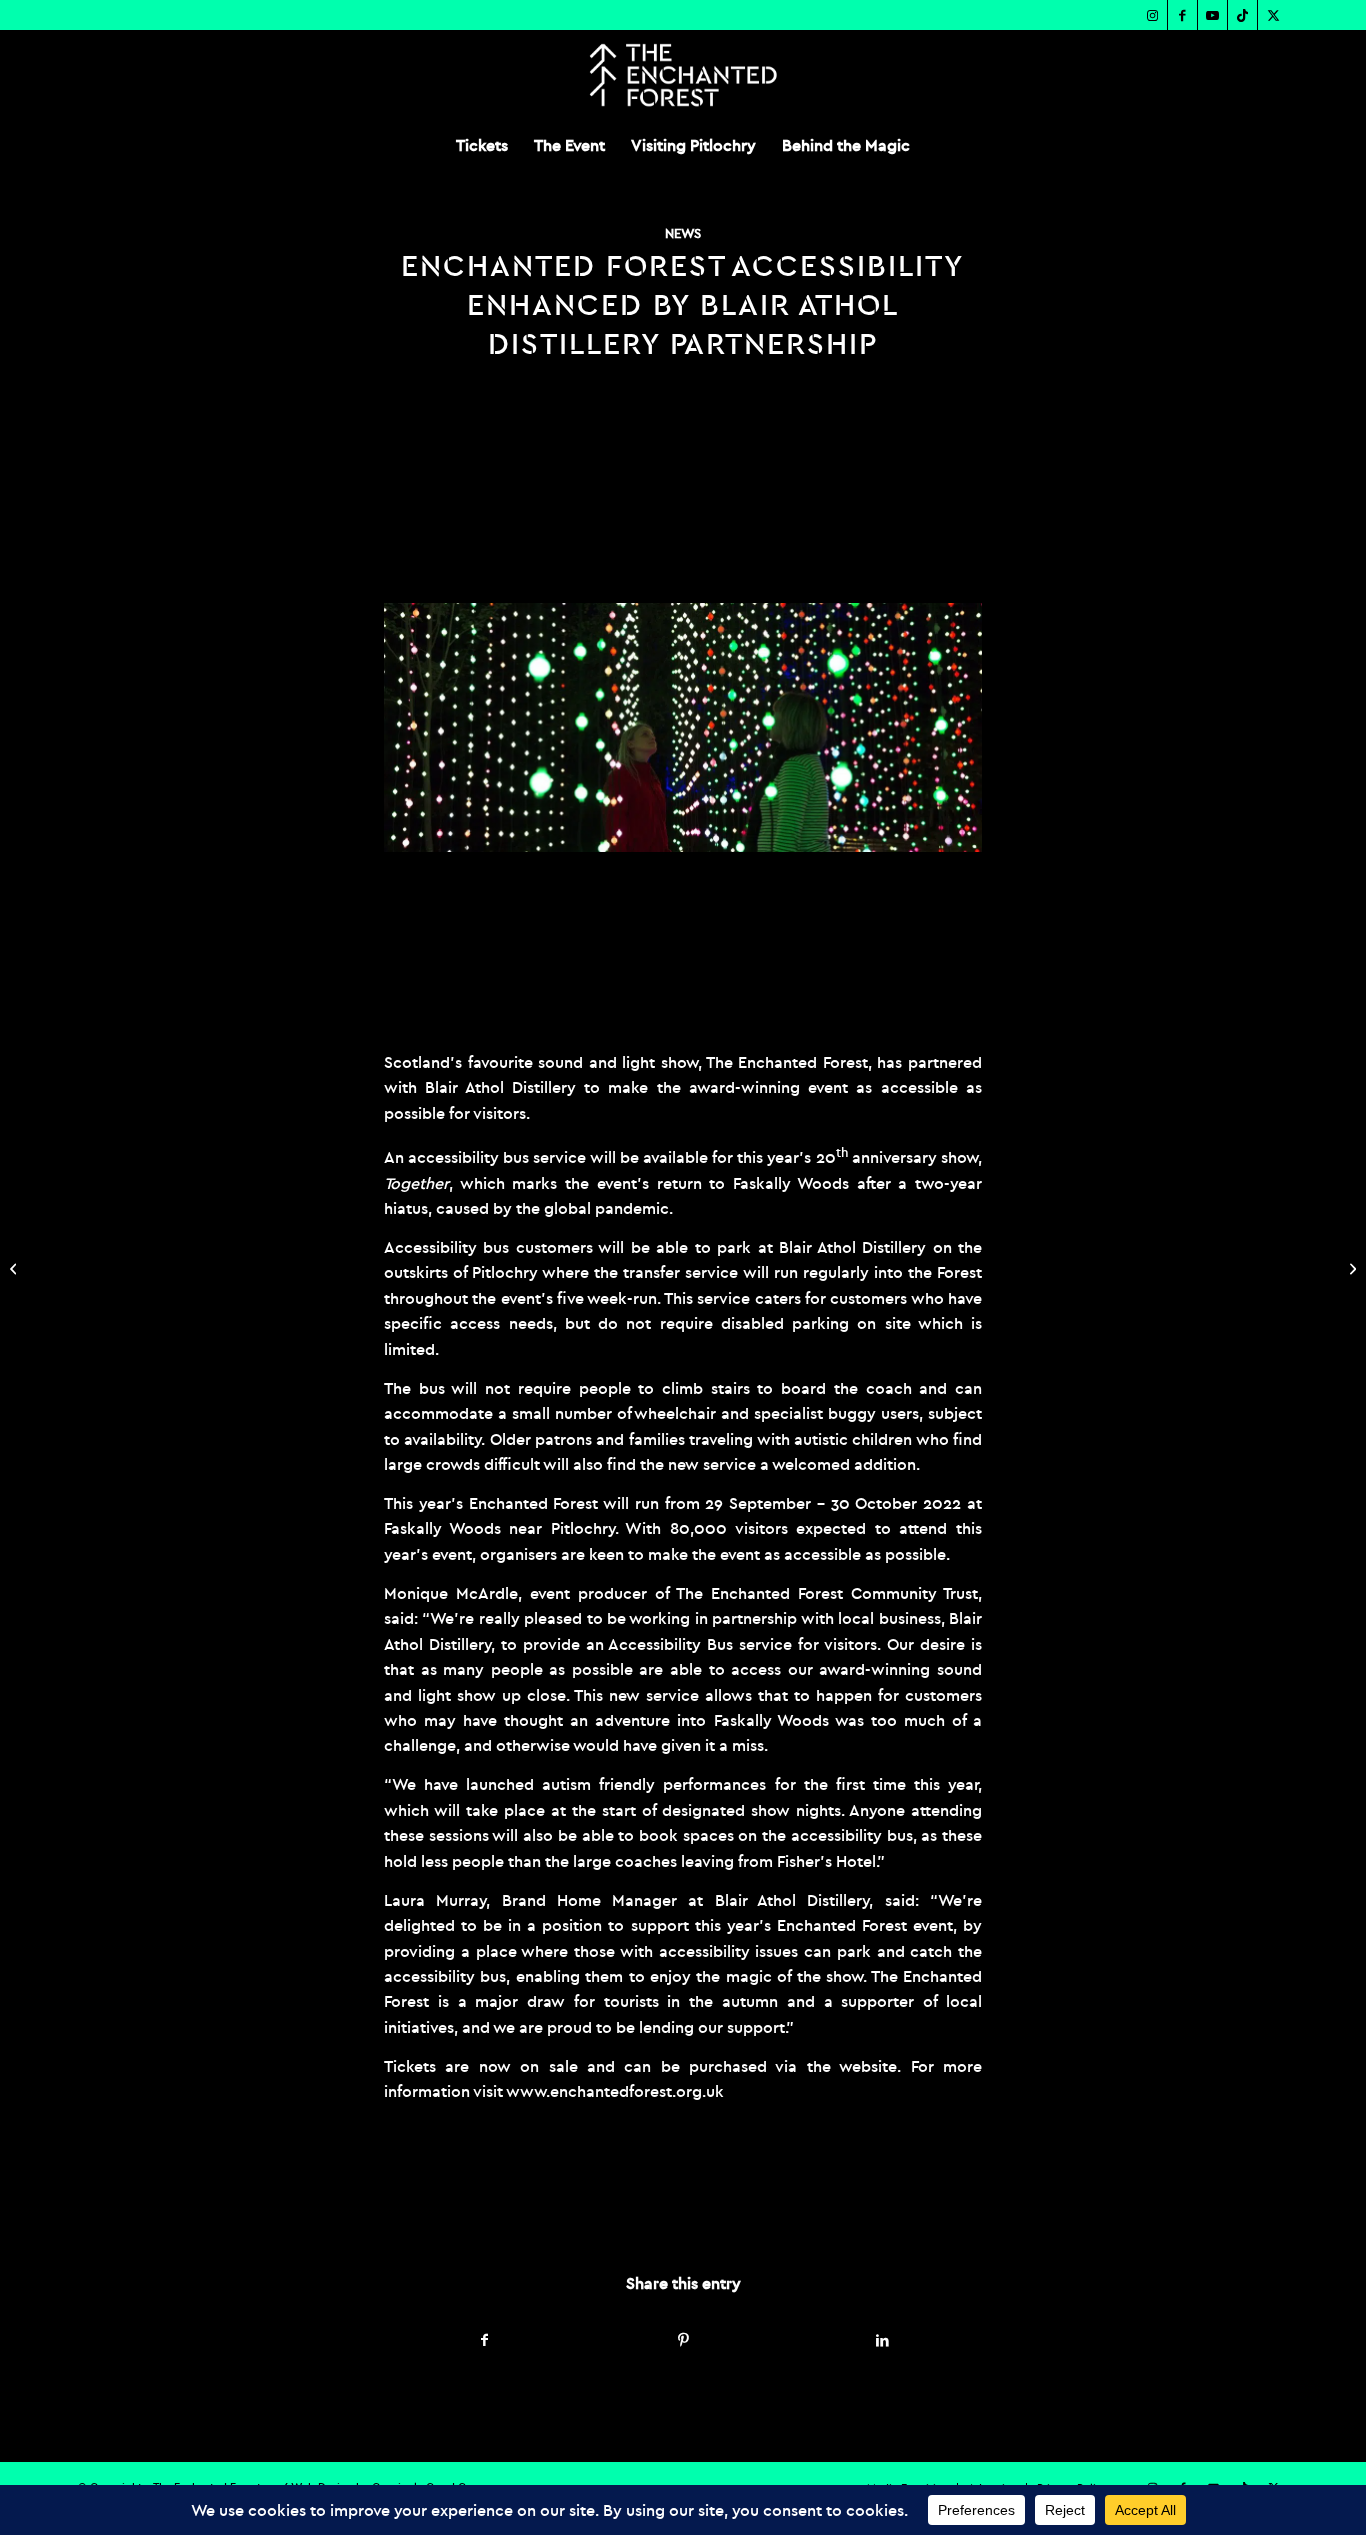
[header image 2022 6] (683, 727)
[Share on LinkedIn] (882, 2340)
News (683, 233)
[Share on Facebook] (484, 2340)
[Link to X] (1273, 15)
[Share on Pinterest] (684, 2340)
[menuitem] (482, 145)
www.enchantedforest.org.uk (615, 2091)
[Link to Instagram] (1152, 15)
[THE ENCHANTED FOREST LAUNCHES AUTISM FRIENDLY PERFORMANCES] (15, 1268)
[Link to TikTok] (1242, 15)
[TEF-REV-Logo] (682, 75)
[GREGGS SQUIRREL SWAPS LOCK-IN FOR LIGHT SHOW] (1350, 1268)
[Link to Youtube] (1212, 15)
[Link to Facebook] (1182, 15)
